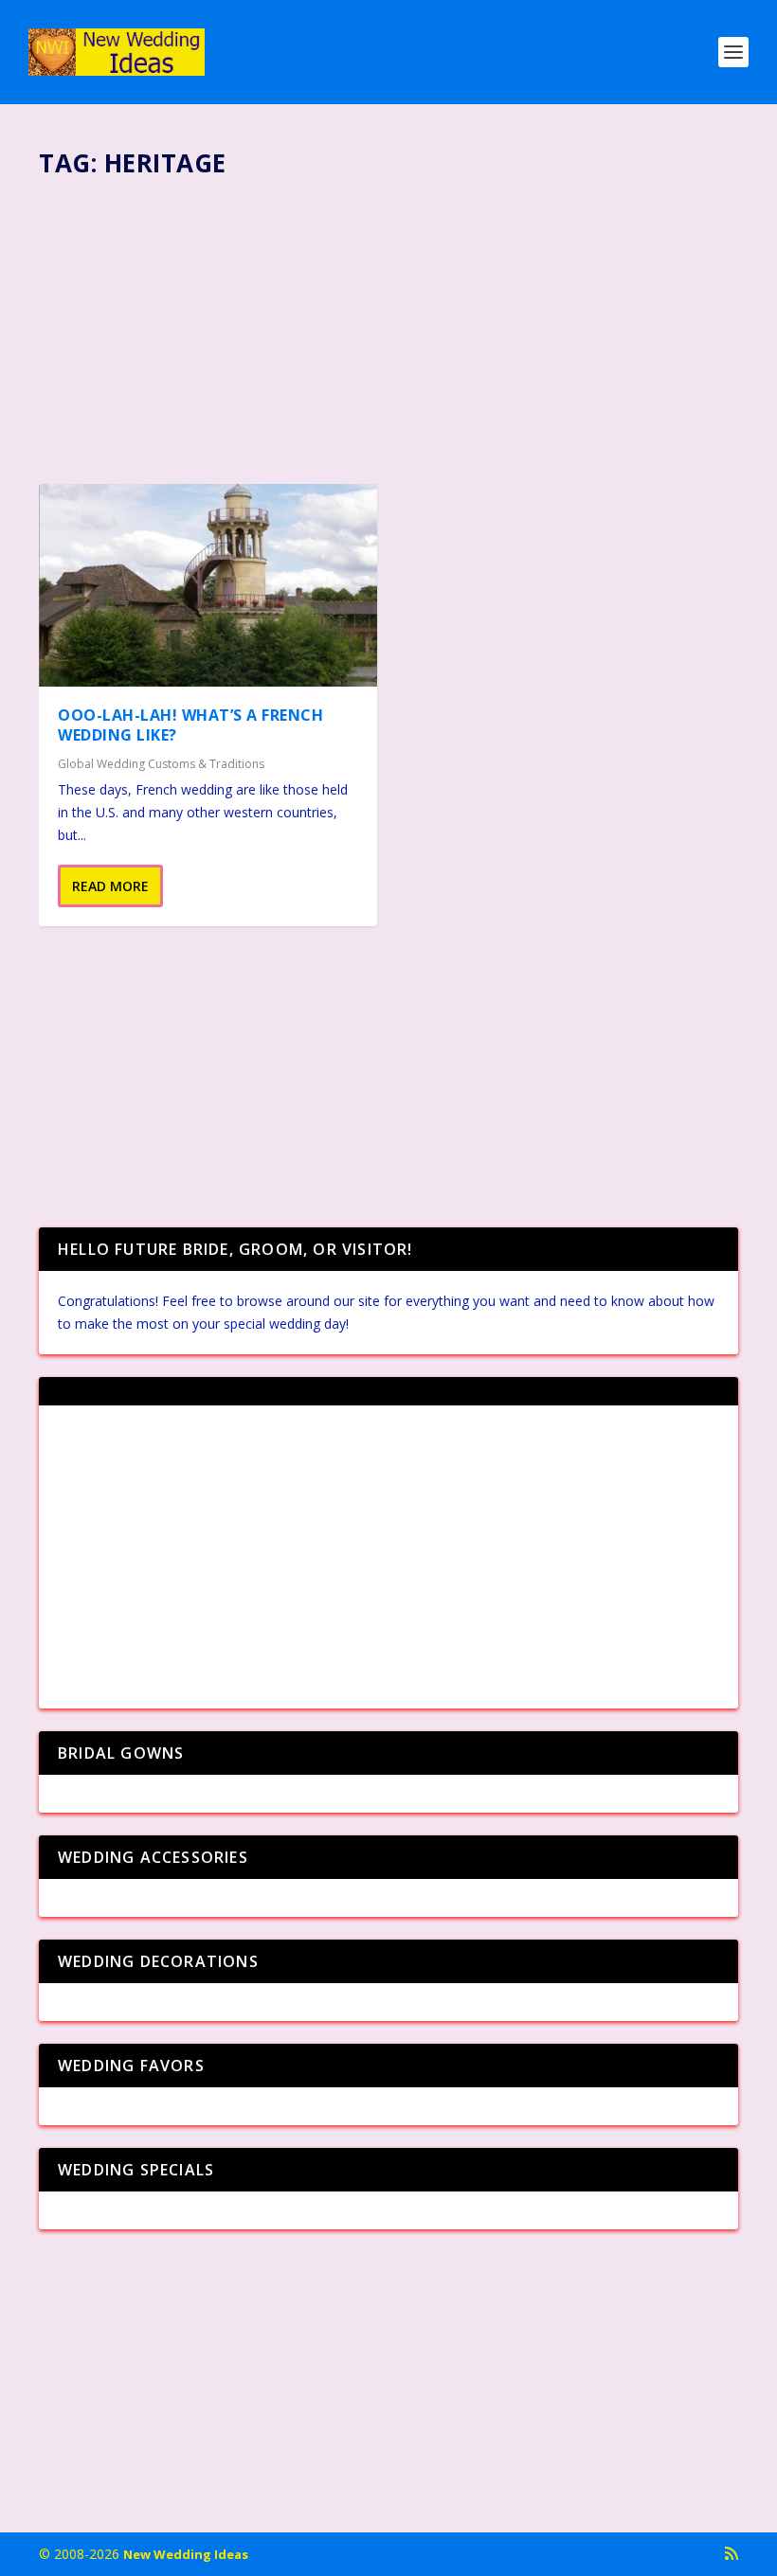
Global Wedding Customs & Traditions (161, 764)
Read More (110, 886)
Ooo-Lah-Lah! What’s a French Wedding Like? (190, 725)
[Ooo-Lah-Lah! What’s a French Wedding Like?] (208, 585)
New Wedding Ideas (186, 2554)
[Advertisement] (388, 323)
